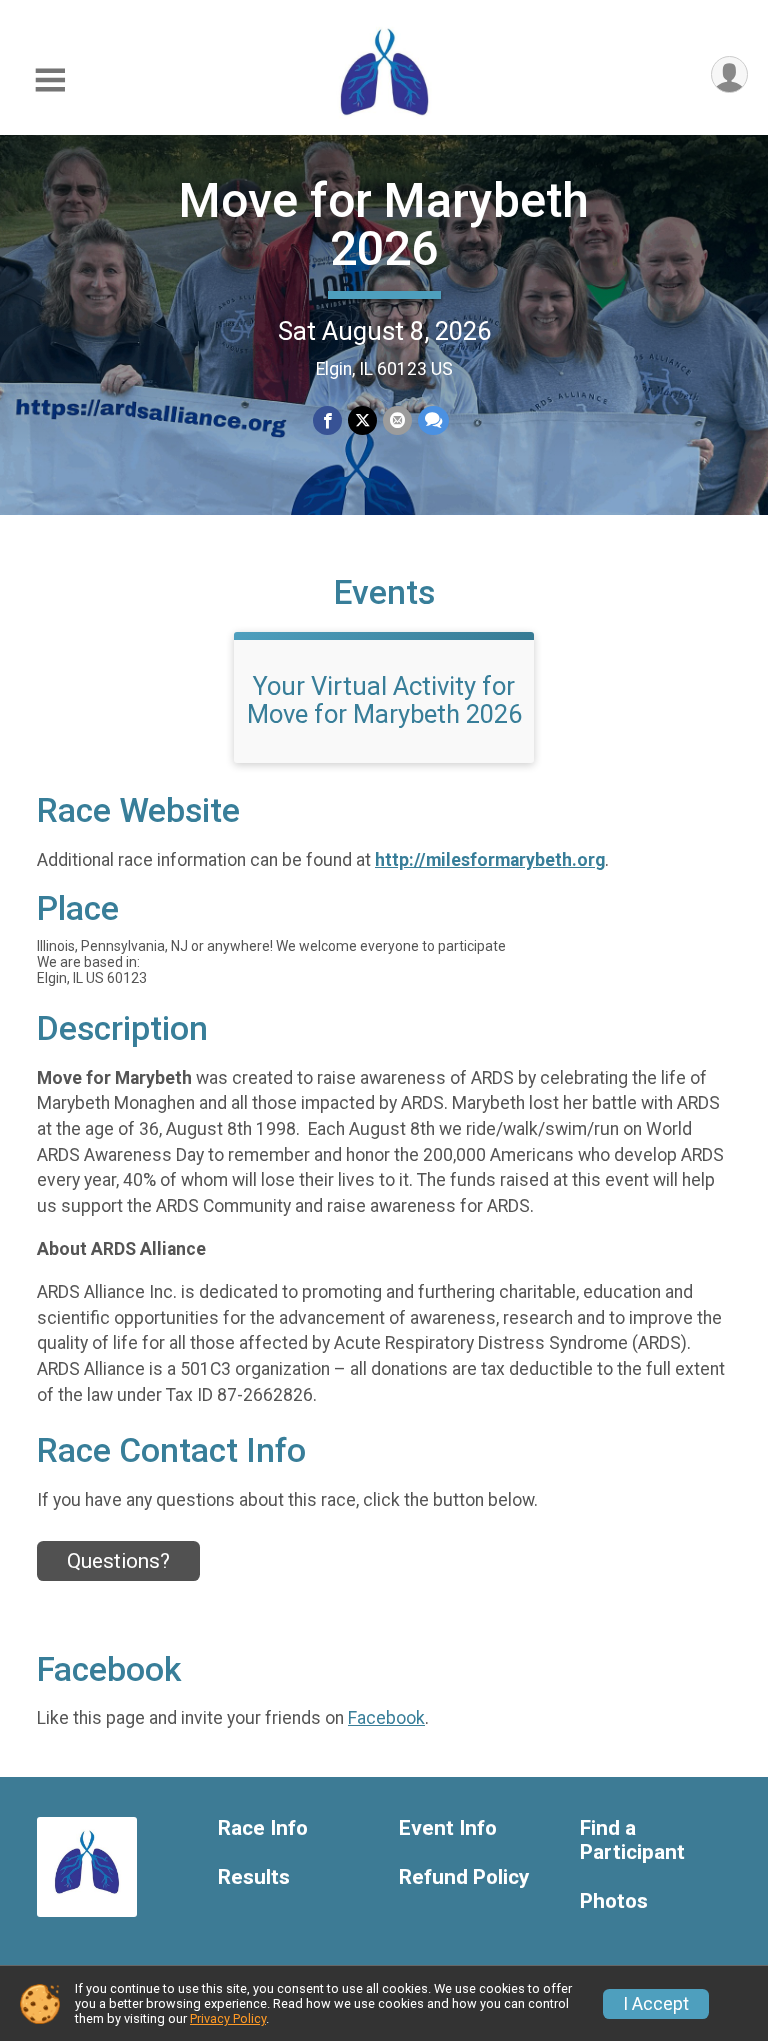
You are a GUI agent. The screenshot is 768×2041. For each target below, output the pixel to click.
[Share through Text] (433, 420)
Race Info (263, 1828)
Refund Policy (464, 1877)
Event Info (448, 1828)
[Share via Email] (397, 420)
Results (254, 1877)
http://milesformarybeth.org (490, 860)
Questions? (118, 1561)
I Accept (656, 2004)
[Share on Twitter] (362, 420)
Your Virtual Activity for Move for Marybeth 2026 (384, 700)
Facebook (386, 1718)
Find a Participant (632, 1840)
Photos (614, 1901)
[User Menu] (729, 74)
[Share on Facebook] (327, 420)
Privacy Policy (228, 2018)
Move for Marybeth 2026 (384, 224)
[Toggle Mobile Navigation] (50, 80)
